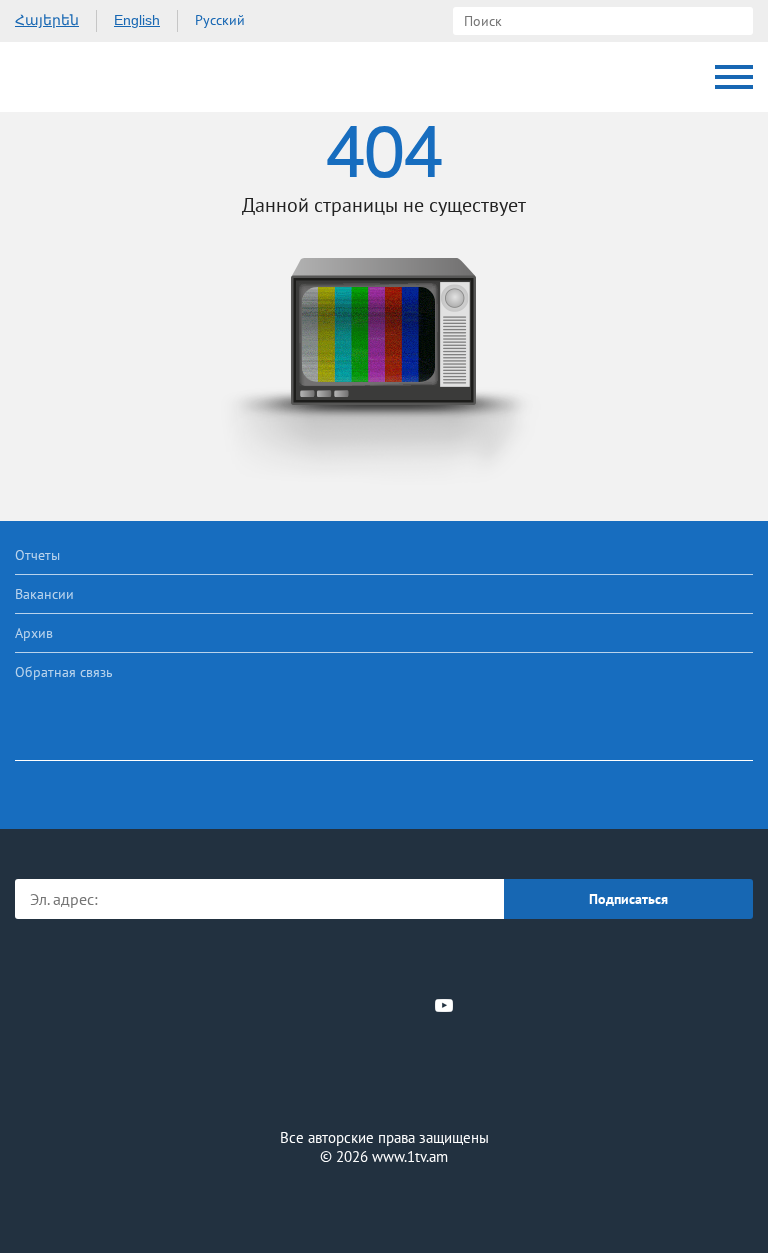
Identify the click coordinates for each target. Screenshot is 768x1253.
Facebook (314, 1005)
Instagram (411, 1005)
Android (440, 961)
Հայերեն (47, 20)
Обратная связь (64, 672)
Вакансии (44, 594)
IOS (328, 961)
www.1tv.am (410, 1156)
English (137, 20)
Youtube (444, 1005)
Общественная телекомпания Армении (99, 77)
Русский (220, 20)
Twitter (343, 1005)
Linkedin (377, 1005)
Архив (34, 633)
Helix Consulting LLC (384, 1204)
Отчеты (37, 555)
